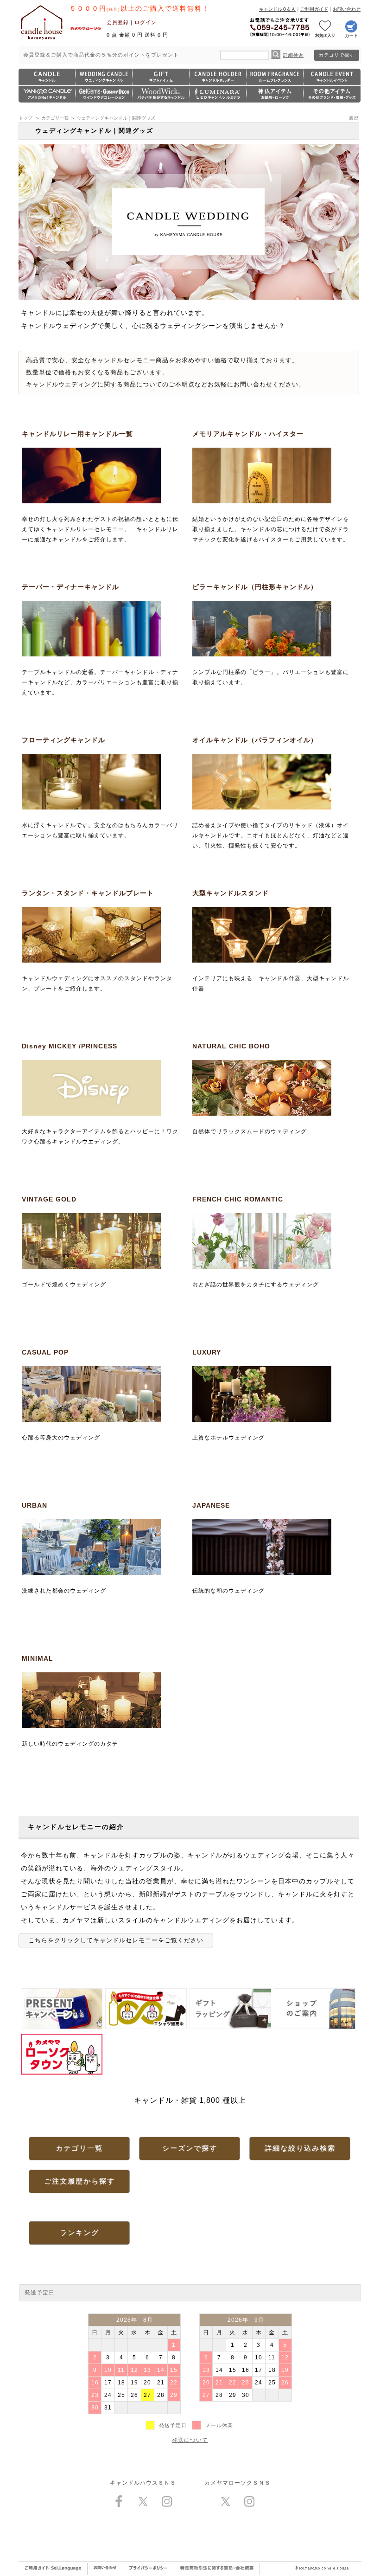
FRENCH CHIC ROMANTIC (238, 1199)
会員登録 (118, 22)
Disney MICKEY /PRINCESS (70, 1046)
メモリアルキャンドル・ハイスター (248, 434)
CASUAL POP (45, 1352)
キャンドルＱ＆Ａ (277, 9)
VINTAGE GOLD (49, 1199)
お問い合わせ (347, 9)
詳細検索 (293, 55)
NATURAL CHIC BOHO (231, 1046)
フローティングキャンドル (63, 740)
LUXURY (207, 1352)
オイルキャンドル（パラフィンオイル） (255, 740)
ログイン (146, 22)
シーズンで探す (190, 2148)
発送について (190, 2440)
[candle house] (42, 40)
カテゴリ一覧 (55, 118)
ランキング (79, 2232)
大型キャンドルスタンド (231, 893)
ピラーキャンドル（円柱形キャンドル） (255, 587)
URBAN (35, 1505)
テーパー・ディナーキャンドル (70, 587)
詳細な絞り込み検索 (300, 2148)
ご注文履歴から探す (79, 2181)
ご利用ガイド (314, 9)
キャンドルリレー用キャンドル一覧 (77, 434)
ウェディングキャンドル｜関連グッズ (116, 118)
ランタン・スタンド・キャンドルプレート (88, 893)
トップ (25, 118)
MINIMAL (38, 1658)
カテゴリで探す (337, 55)
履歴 (354, 118)
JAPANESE (211, 1505)
